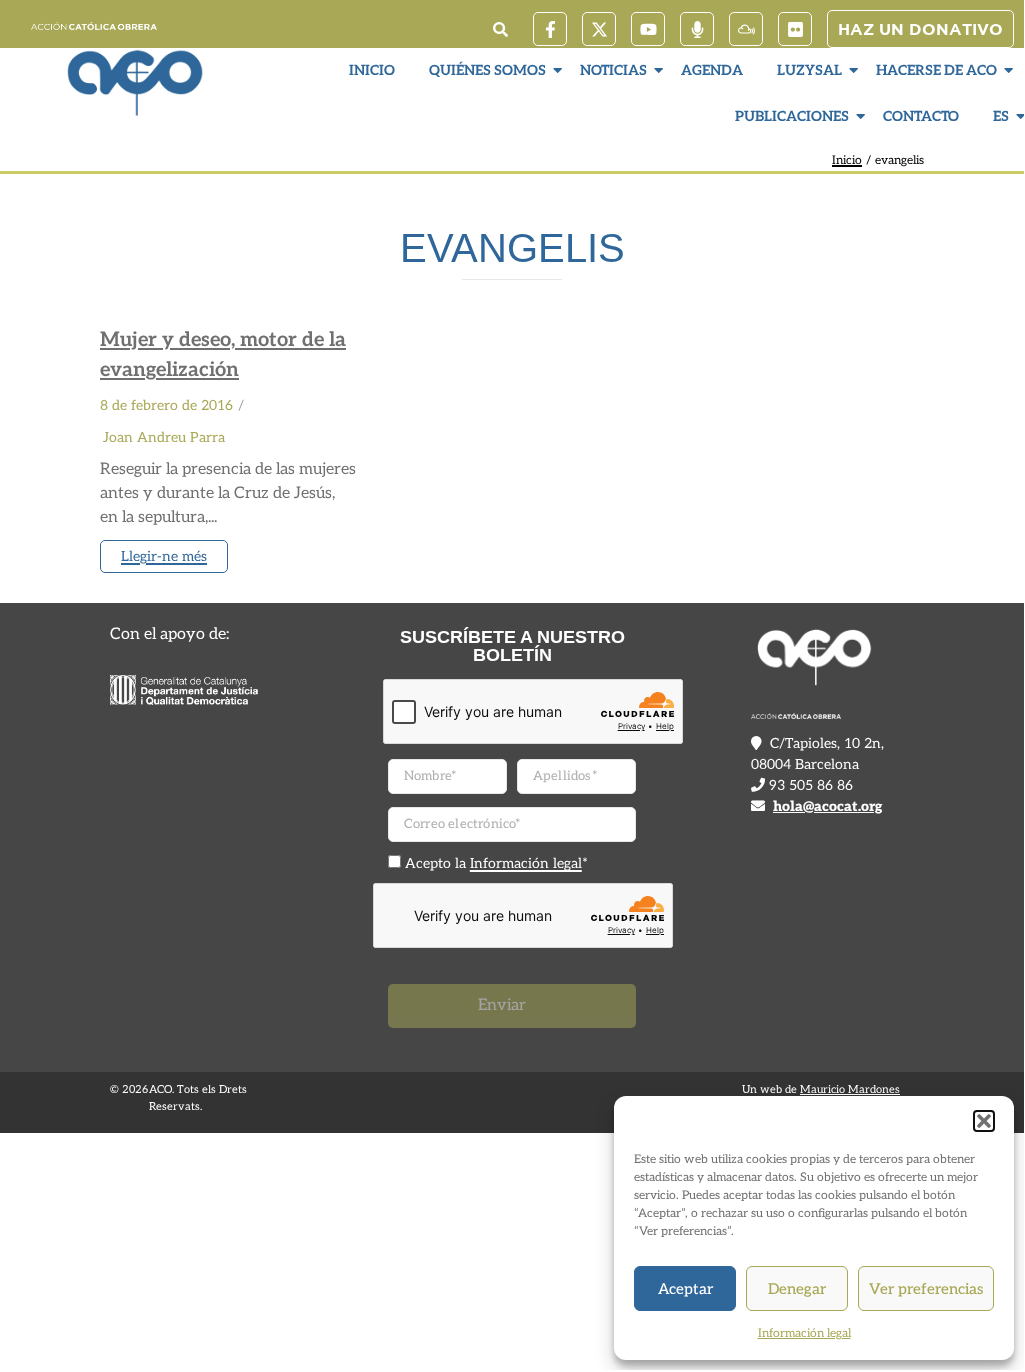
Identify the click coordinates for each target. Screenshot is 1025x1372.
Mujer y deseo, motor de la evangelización (223, 355)
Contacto (921, 116)
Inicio (372, 70)
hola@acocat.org (827, 806)
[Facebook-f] (550, 29)
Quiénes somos (487, 70)
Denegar (797, 1289)
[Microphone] (697, 29)
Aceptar (685, 1289)
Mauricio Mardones (850, 1089)
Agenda (712, 70)
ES (1001, 116)
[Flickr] (795, 29)
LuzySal (809, 70)
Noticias (613, 70)
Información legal (804, 1333)
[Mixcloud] (746, 29)
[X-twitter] (599, 29)
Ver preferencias (926, 1289)
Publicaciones (792, 116)
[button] (984, 1121)
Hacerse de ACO (936, 70)
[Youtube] (648, 29)
